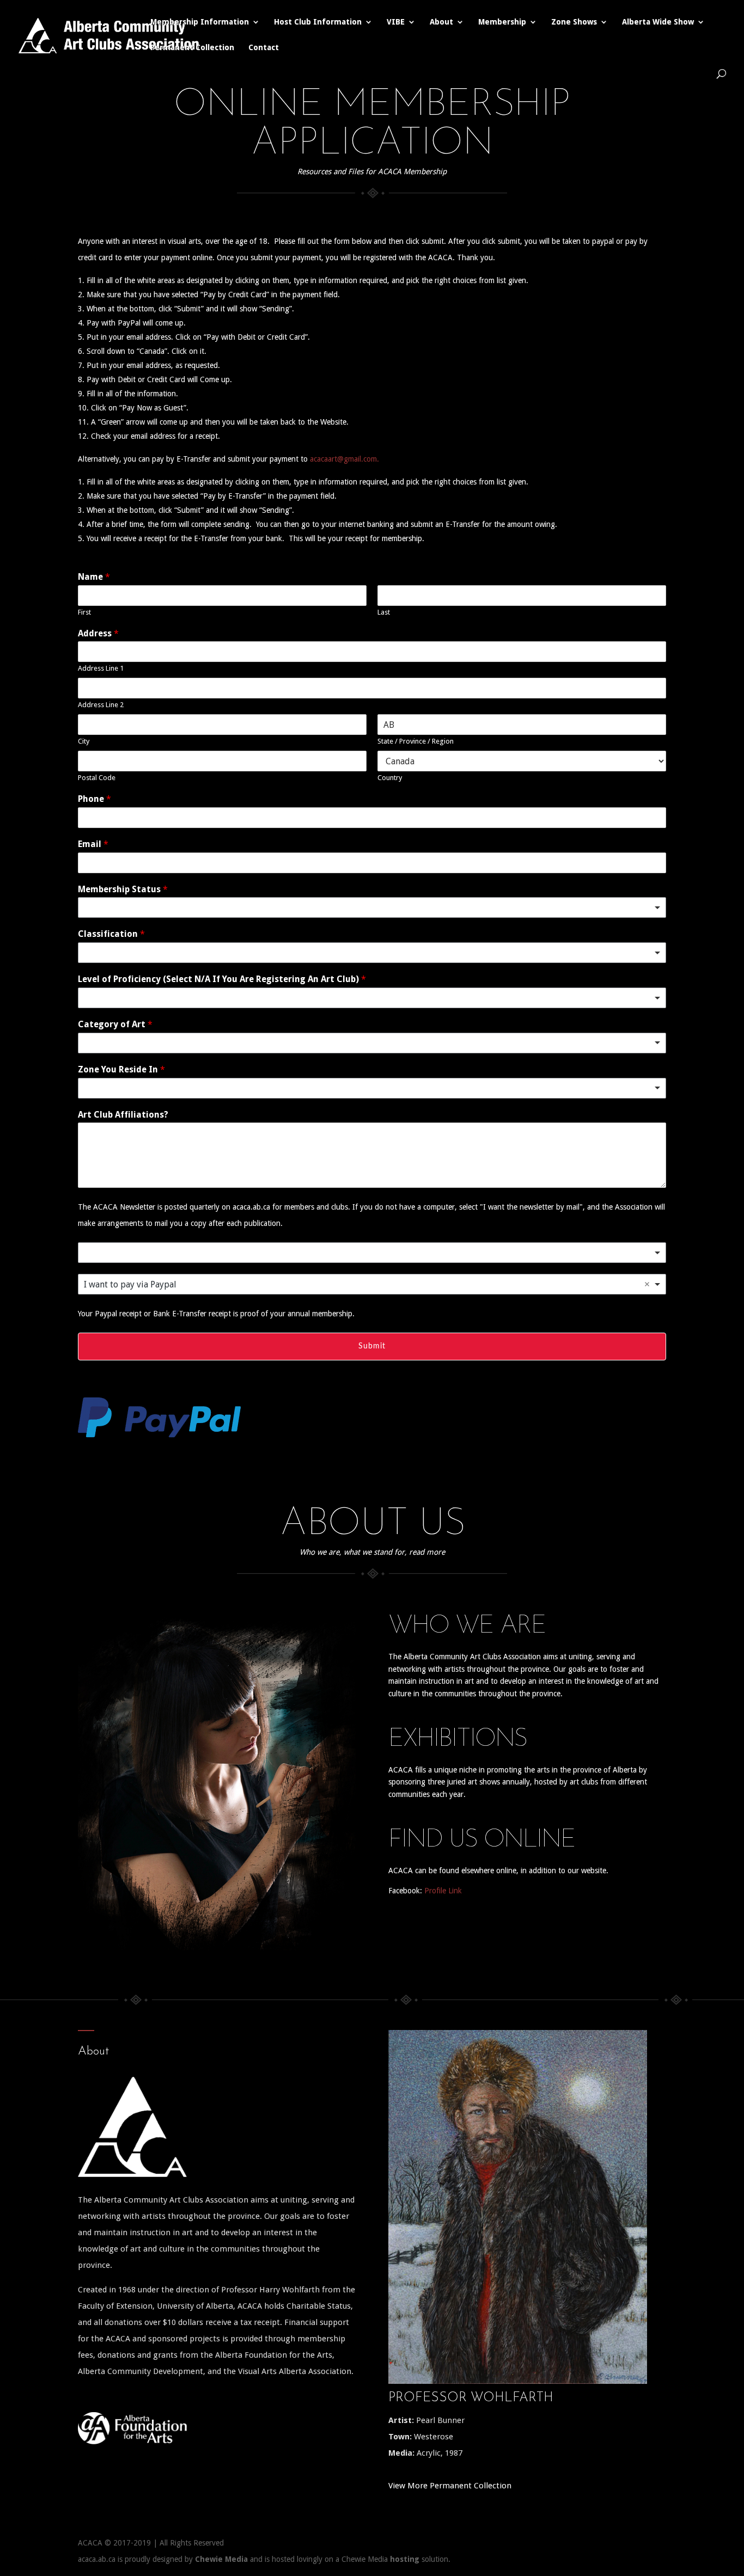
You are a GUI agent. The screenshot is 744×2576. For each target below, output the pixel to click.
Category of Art (115, 1024)
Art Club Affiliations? (123, 1115)
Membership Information (200, 22)
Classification (111, 934)
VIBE (396, 22)
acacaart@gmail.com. (344, 459)
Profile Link (443, 1891)
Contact (264, 48)
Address (98, 633)
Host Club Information (318, 22)
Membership (502, 22)
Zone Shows (574, 22)
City (84, 741)
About (441, 22)
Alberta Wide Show (658, 22)
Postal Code (97, 778)
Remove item (647, 1284)
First (84, 612)
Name (94, 577)
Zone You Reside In (121, 1069)
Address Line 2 (101, 705)
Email (93, 844)
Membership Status (123, 889)
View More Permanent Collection (450, 2486)
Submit (372, 1346)
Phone (94, 799)
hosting (405, 2559)
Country (390, 778)
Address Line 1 (101, 668)
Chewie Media (221, 2559)
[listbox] (372, 907)
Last (384, 612)
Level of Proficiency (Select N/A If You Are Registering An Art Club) (222, 979)
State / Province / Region (416, 741)
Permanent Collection (192, 48)
